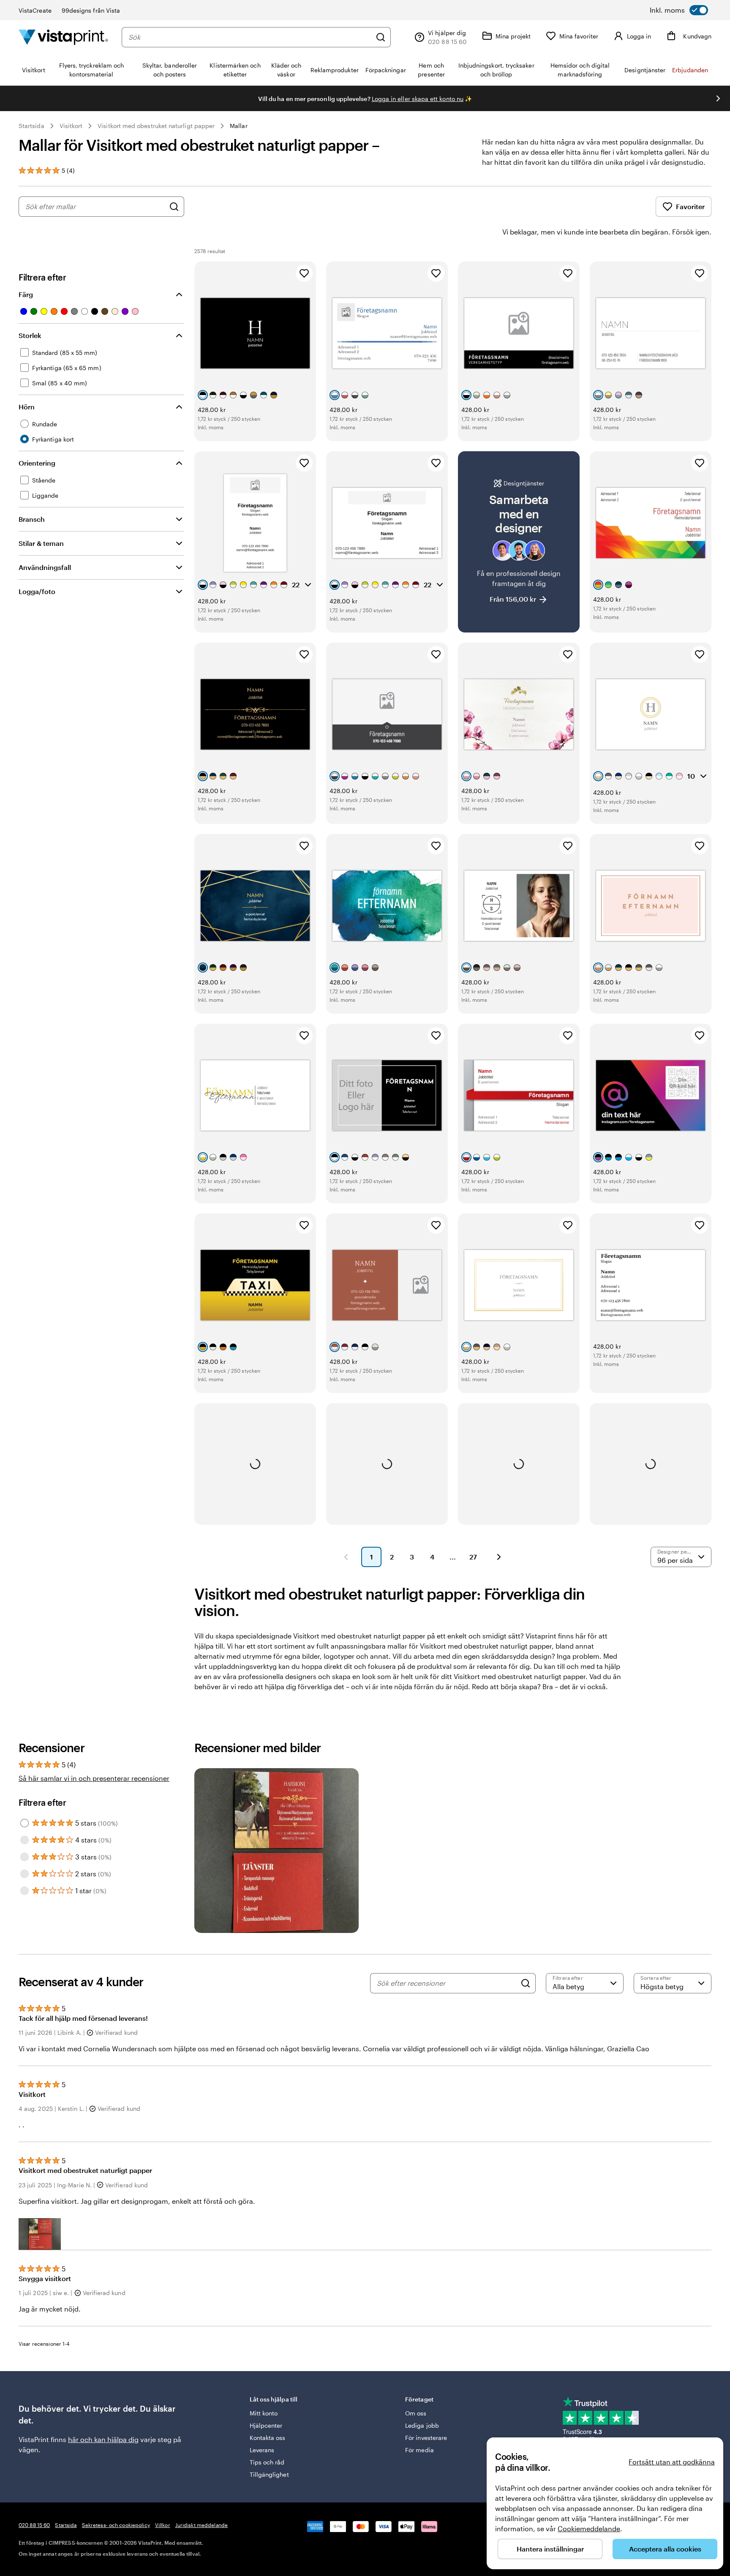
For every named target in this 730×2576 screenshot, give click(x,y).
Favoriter (690, 206)
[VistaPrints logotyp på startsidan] (63, 37)
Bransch (32, 519)
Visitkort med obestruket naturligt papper (156, 126)
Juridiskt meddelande (202, 2525)
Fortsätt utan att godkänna (672, 2462)
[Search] (526, 1983)
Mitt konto (264, 2413)
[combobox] (250, 37)
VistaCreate (35, 10)
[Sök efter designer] (174, 207)
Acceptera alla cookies (665, 2549)
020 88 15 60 (34, 2525)
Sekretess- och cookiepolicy (116, 2525)
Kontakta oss (268, 2438)
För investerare (426, 2438)
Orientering (37, 463)
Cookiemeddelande (589, 2528)
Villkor (163, 2525)
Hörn (27, 407)
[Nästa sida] (499, 1557)
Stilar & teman (41, 543)
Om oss (416, 2413)
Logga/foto (37, 591)
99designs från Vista (91, 10)
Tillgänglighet (269, 2474)
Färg (26, 294)
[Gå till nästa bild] (718, 98)
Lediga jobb (422, 2425)
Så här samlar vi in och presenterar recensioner (94, 1778)
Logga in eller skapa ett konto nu (418, 99)
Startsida (31, 126)
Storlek (30, 335)
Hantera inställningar (550, 2549)
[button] (40, 2234)
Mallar (238, 126)
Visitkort (71, 126)
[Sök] (381, 37)
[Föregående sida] (346, 1557)
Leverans (262, 2450)
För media (419, 2450)
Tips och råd (267, 2462)
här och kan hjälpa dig (103, 2439)
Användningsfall (45, 567)
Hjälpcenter (266, 2425)
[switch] (679, 10)
